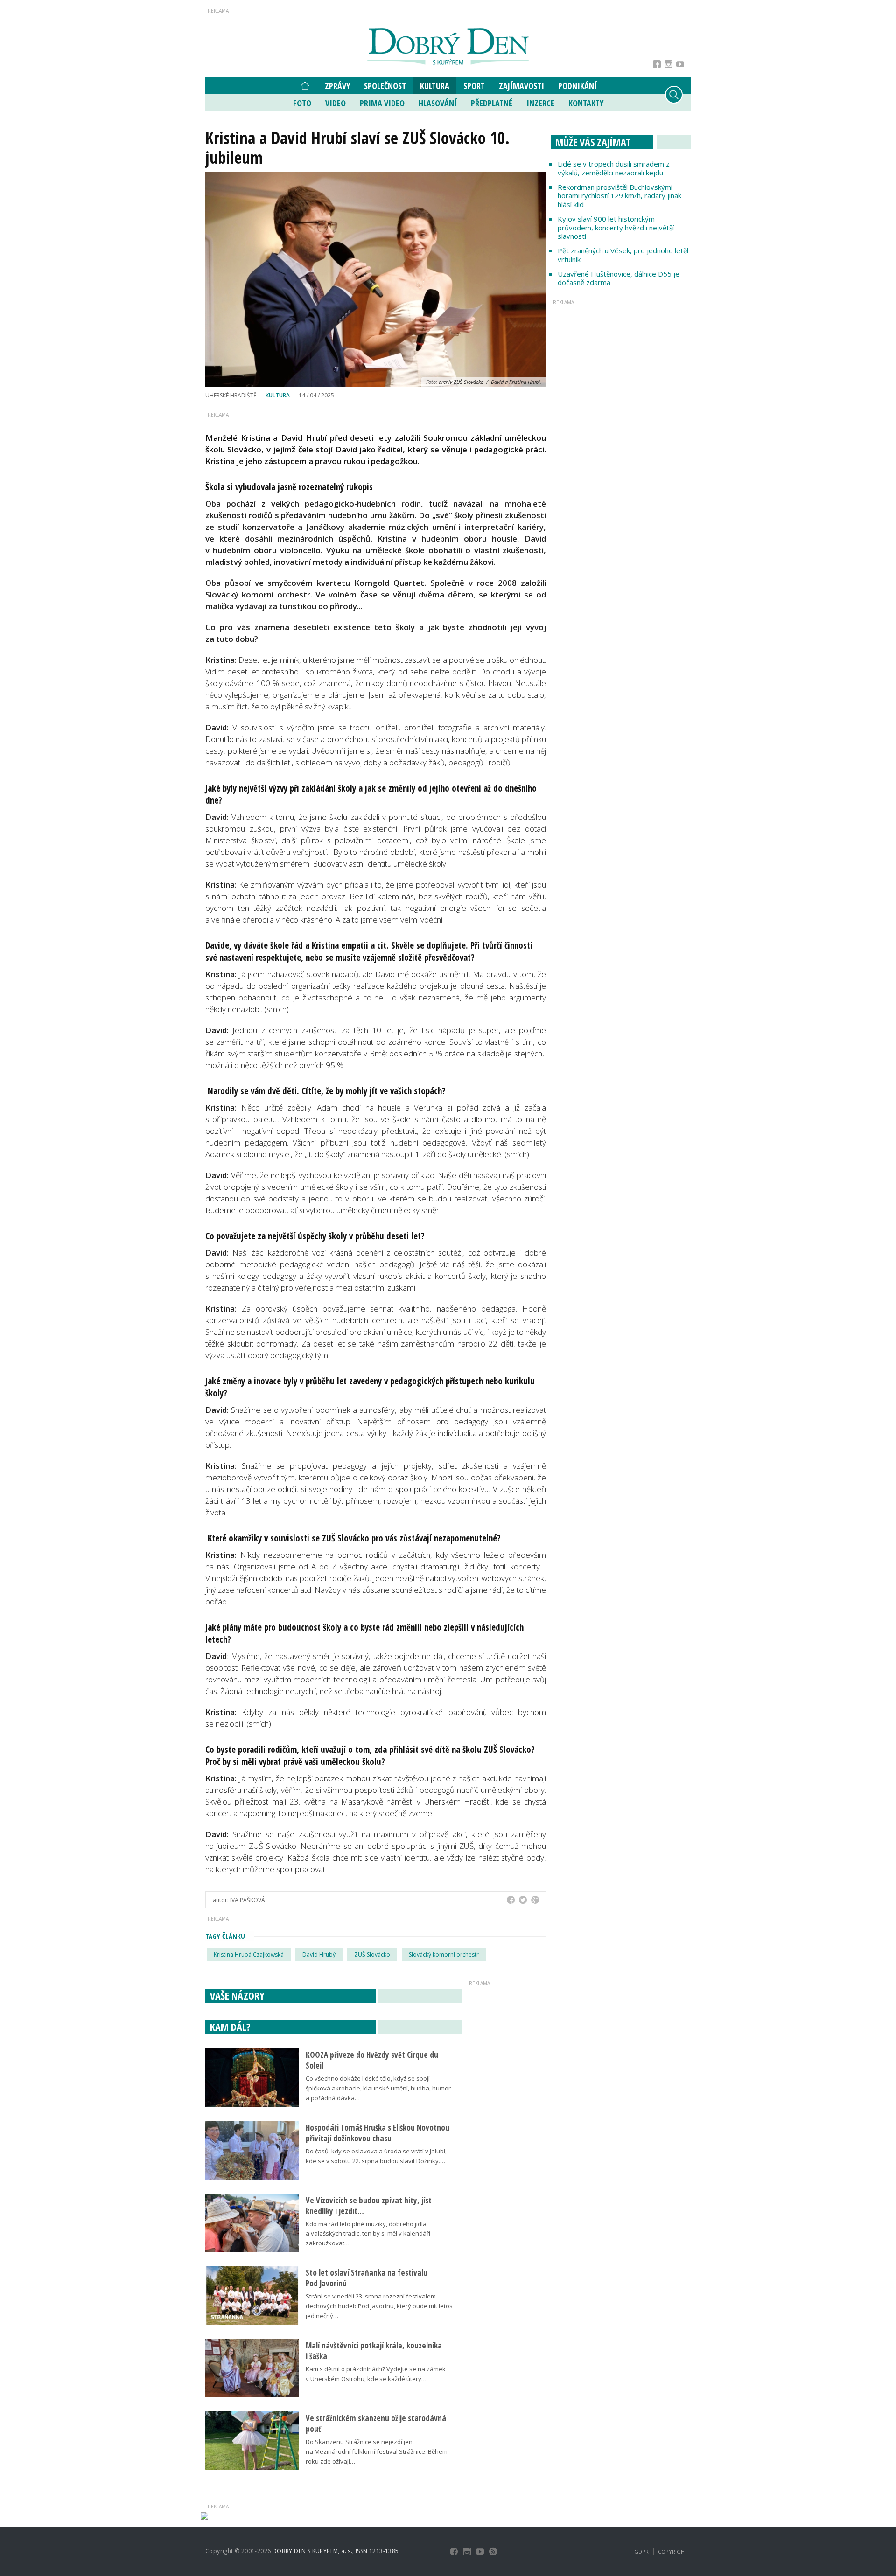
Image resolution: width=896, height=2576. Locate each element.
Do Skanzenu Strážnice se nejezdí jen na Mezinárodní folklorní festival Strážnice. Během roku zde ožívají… (377, 2451)
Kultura (435, 86)
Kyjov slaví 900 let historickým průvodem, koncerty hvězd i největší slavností (616, 228)
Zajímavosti (521, 86)
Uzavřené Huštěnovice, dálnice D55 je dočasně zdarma (619, 278)
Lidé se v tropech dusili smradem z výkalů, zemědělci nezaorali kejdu (614, 168)
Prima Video (382, 103)
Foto (302, 103)
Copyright (673, 2552)
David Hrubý (319, 1955)
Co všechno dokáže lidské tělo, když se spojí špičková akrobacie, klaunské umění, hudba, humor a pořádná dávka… (378, 2088)
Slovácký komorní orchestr (444, 1955)
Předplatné (492, 103)
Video (336, 103)
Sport (474, 86)
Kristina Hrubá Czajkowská (249, 1955)
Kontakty (586, 103)
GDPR (641, 2552)
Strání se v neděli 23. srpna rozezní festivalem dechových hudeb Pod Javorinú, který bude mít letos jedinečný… (379, 2306)
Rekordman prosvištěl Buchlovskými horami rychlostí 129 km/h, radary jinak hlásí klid (619, 196)
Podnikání (577, 86)
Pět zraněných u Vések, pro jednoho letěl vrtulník (623, 255)
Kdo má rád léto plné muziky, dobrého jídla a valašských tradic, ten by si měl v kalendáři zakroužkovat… (368, 2234)
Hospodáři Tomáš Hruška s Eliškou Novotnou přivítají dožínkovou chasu (378, 2133)
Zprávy (337, 86)
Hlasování (438, 103)
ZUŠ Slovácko (372, 1955)
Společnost (385, 86)
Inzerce (540, 103)
